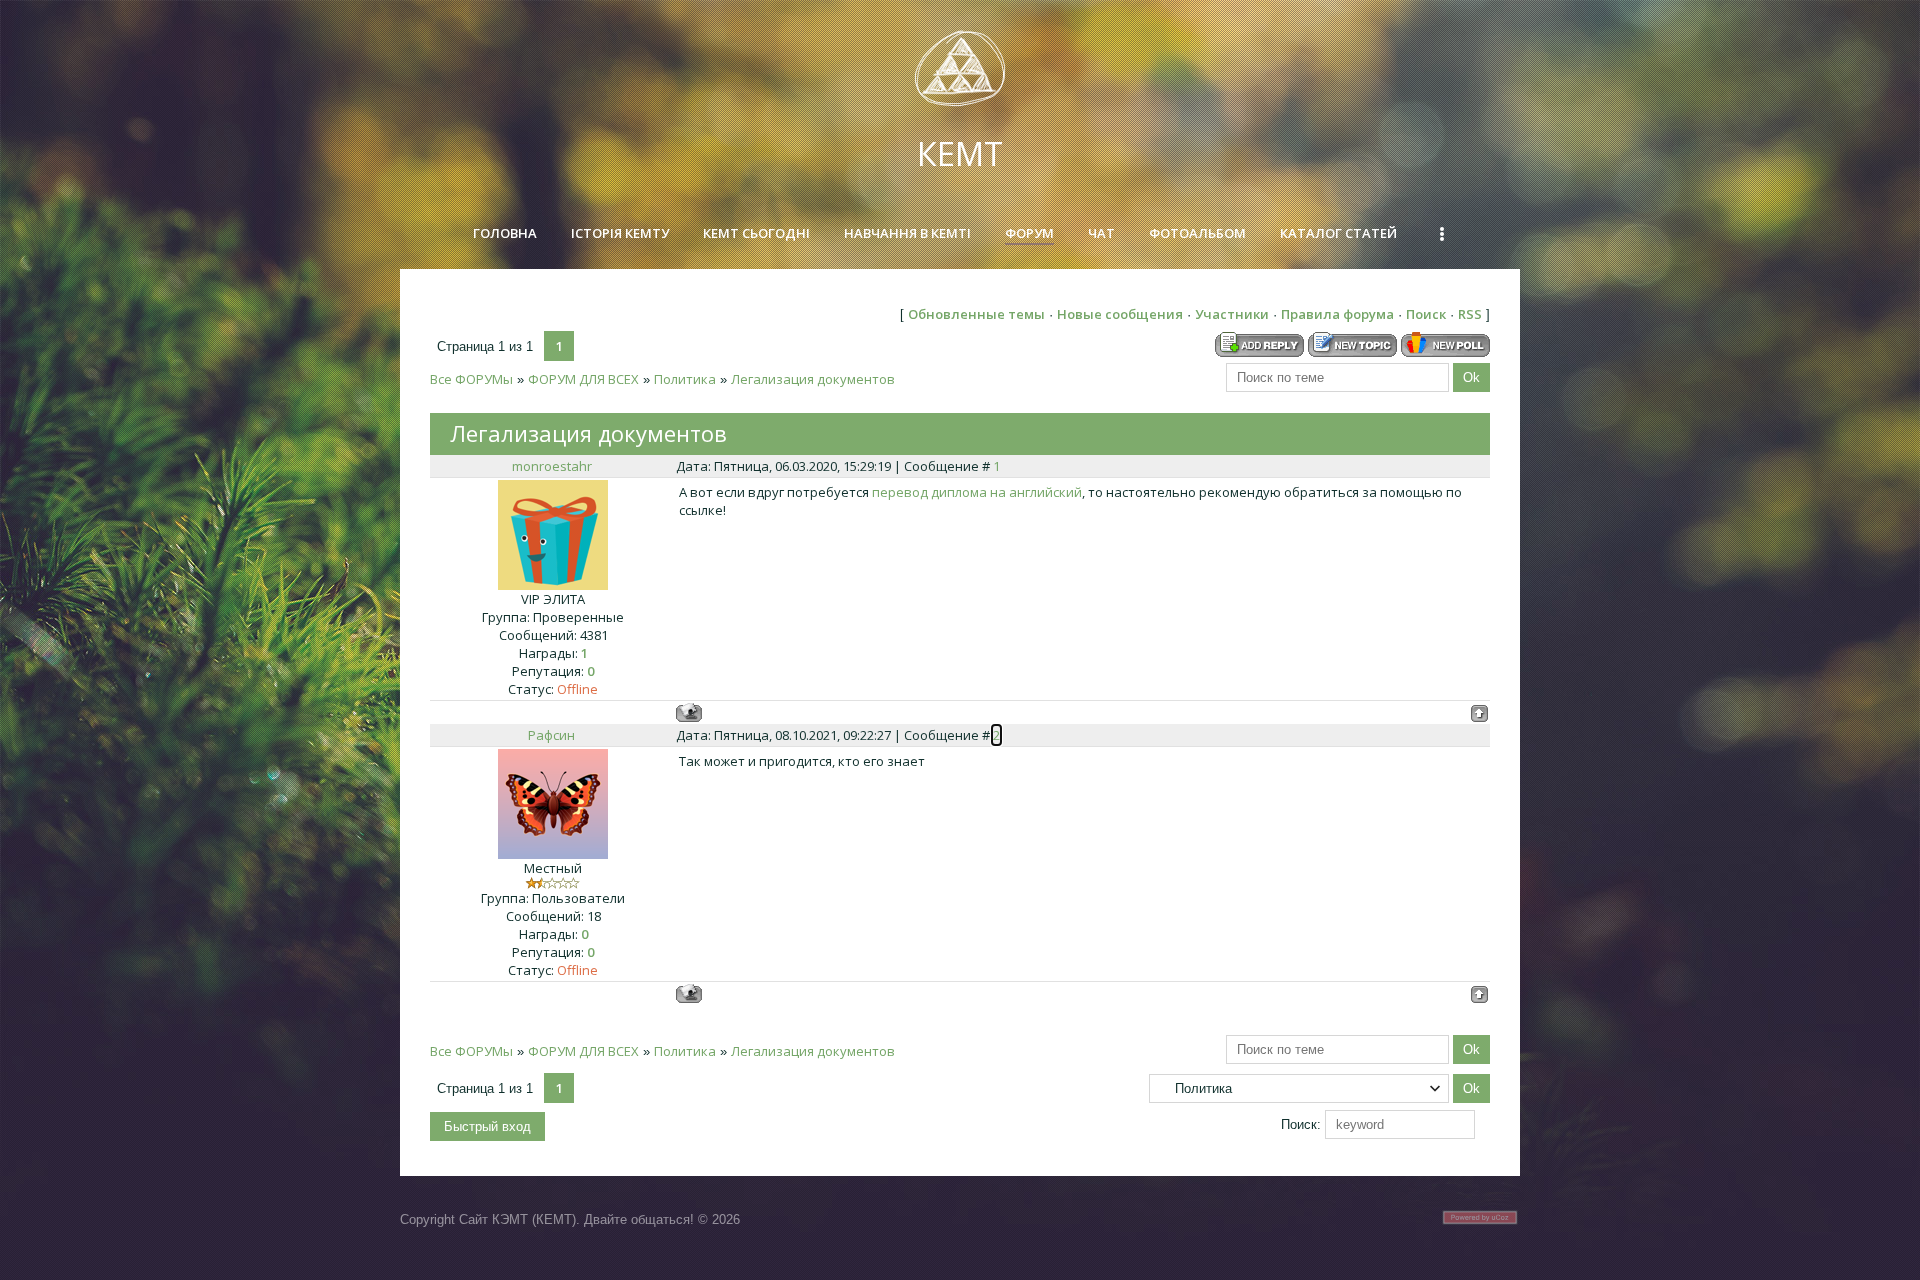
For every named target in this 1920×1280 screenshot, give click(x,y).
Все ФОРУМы (471, 379)
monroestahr (552, 466)
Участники (1232, 314)
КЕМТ (960, 153)
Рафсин (551, 735)
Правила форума (1337, 314)
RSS (1470, 314)
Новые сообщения (1120, 314)
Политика (685, 379)
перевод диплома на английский (977, 492)
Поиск (1426, 314)
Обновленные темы (976, 314)
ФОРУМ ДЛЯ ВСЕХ (583, 379)
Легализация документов (813, 379)
